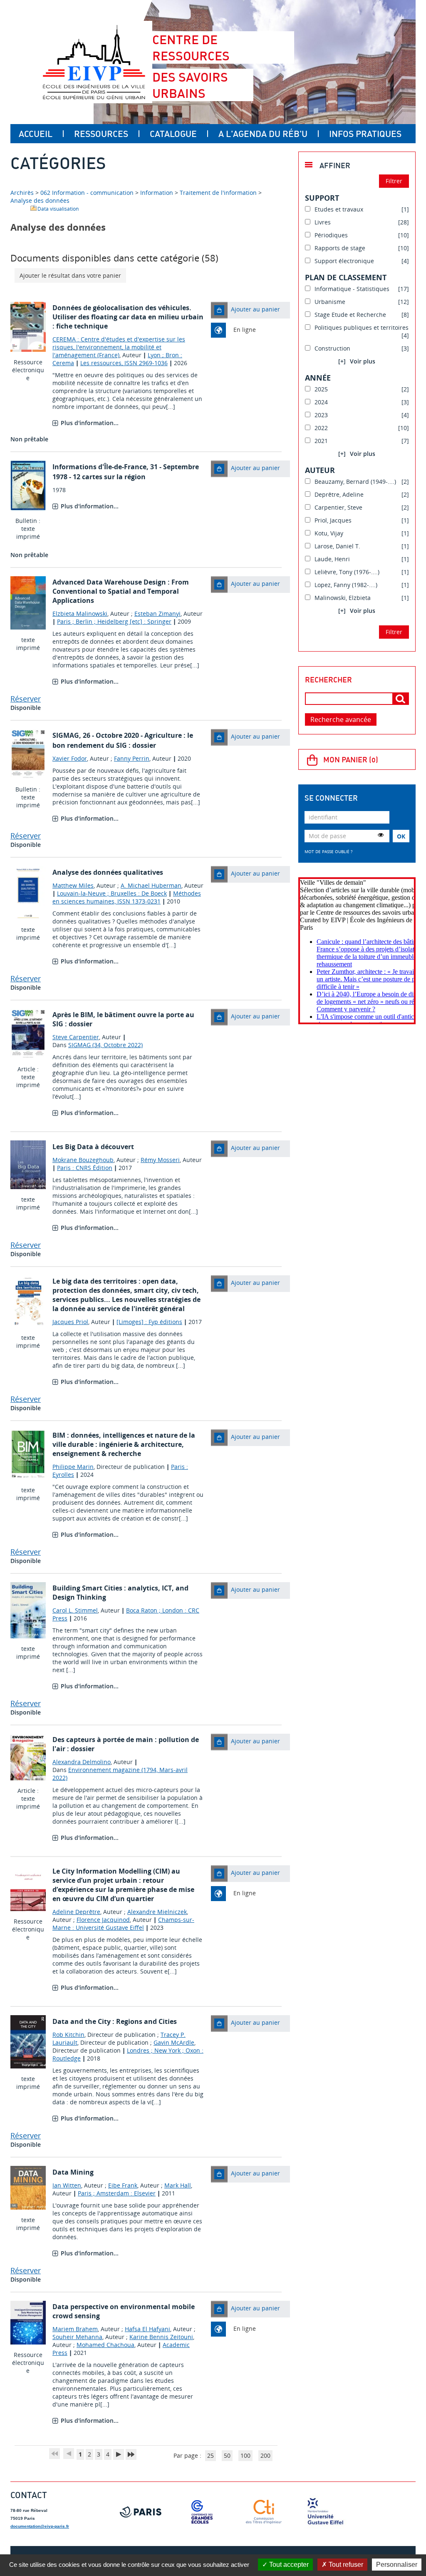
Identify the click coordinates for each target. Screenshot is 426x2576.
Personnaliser (397, 2565)
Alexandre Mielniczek (157, 1912)
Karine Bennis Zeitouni (161, 2337)
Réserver (26, 699)
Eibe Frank (123, 2185)
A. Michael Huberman (151, 885)
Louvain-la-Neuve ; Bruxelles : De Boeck (112, 893)
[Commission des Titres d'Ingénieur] (264, 2512)
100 (245, 2455)
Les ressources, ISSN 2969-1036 (124, 363)
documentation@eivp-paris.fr (40, 2526)
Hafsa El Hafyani (147, 2329)
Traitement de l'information (218, 193)
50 (227, 2455)
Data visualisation (58, 209)
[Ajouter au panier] (219, 310)
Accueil (36, 134)
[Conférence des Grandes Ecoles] (202, 2512)
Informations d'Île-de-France (99, 467)
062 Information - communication (87, 193)
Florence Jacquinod (103, 1920)
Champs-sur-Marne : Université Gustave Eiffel (123, 1924)
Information (157, 193)
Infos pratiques (365, 134)
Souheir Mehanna (77, 2337)
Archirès (23, 193)
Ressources (101, 134)
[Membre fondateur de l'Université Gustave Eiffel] (325, 2512)
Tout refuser (345, 2565)
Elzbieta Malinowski (80, 614)
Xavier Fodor (70, 758)
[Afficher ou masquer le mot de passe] (381, 835)
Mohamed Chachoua (105, 2345)
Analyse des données (40, 200)
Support (322, 198)
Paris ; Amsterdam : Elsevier (117, 2193)
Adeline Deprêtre (76, 1912)
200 (265, 2455)
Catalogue (173, 134)
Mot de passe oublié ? (328, 851)
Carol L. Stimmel (75, 1610)
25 (211, 2455)
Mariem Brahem (75, 2329)
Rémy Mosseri (160, 1160)
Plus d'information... (90, 423)
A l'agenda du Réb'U (263, 134)
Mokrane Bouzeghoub (83, 1160)
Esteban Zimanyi (157, 614)
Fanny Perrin (132, 758)
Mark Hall (178, 2185)
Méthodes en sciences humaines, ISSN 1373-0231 (127, 897)
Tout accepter (288, 2565)
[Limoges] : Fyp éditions (149, 1322)
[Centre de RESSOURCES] (94, 62)
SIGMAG (66, 735)
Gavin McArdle (174, 2042)
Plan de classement (346, 277)
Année (318, 378)
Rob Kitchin (68, 2035)
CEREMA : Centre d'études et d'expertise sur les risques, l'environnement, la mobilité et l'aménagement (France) (119, 347)
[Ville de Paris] (141, 2512)
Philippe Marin (73, 1467)
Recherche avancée (341, 719)
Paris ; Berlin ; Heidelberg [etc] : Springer (114, 621)
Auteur (320, 470)
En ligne (245, 330)
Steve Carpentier (76, 1037)
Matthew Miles (73, 885)
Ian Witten (67, 2185)
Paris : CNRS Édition (85, 1168)
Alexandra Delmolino (82, 1762)
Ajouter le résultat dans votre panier (70, 275)
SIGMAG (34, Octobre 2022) (105, 1045)
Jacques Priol (70, 1322)
